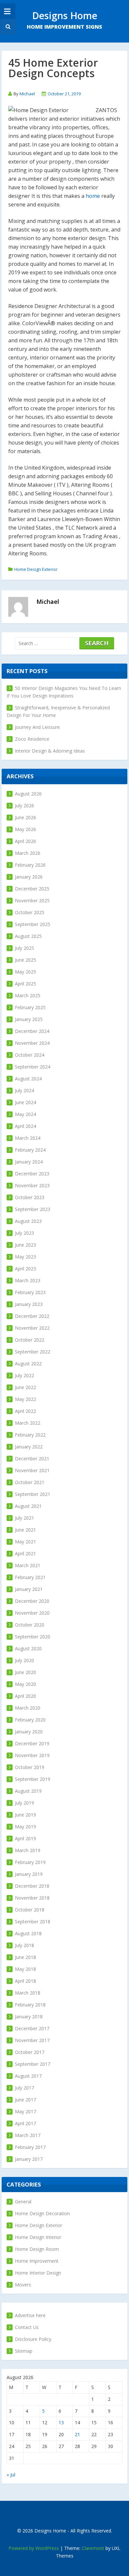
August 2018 (28, 1933)
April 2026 (25, 841)
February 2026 (30, 865)
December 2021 (32, 1459)
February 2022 (30, 1435)
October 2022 (30, 1340)
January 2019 (29, 1874)
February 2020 (30, 1720)
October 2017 (30, 2052)
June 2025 (25, 960)
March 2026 (28, 853)
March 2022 (28, 1423)
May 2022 (25, 1399)
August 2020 (28, 1648)
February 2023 (30, 1292)
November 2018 (32, 1898)
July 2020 (24, 1660)
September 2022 (33, 1352)
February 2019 (30, 1862)
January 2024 (29, 1162)
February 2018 (30, 2005)
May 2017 (25, 2111)
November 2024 (32, 1043)
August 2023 (28, 1221)
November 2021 (32, 1470)
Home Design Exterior (36, 569)
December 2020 (32, 1601)
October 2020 (30, 1625)
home (93, 196)
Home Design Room (37, 2249)
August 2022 (28, 1364)
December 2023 (32, 1174)
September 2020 (33, 1637)
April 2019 (25, 1838)
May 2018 (25, 1969)
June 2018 (25, 1957)
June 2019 (25, 1815)
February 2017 (30, 2147)
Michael (27, 94)
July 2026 (24, 806)
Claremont (93, 2548)
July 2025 (24, 948)
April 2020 (25, 1696)
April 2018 (25, 1981)
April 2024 (25, 1126)
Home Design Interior (38, 2237)
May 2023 (25, 1257)
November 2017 (32, 2040)
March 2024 (28, 1138)
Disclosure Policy (33, 2339)
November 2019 (32, 1755)
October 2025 (30, 912)
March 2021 (28, 1565)
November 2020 (32, 1613)
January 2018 (29, 2017)
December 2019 (32, 1743)
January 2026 (29, 877)
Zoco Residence (32, 739)
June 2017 (25, 2100)
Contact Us (27, 2327)
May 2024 (25, 1114)
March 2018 (28, 1993)
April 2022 (25, 1411)
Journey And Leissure (37, 727)
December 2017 (32, 2028)
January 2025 (29, 1019)
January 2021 (29, 1589)
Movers (23, 2285)
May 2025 (25, 972)
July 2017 (24, 2088)
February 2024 (30, 1150)
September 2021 (33, 1494)
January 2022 (29, 1447)
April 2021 (25, 1553)
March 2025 (28, 995)
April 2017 (25, 2123)
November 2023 (32, 1185)
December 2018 (32, 1886)
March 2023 (28, 1280)
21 (77, 2434)
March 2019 (28, 1850)
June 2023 (25, 1245)
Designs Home (65, 15)
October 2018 (30, 1910)
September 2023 (33, 1209)
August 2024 (28, 1079)
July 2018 (24, 1945)
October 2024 (30, 1055)
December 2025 (32, 889)
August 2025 (28, 936)
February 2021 (30, 1577)
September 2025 (33, 924)
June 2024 (25, 1102)
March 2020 (28, 1708)
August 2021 (28, 1506)
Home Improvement (37, 2261)
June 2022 (25, 1387)
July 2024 (24, 1090)
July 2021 (24, 1518)
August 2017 (28, 2076)
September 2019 (33, 1779)
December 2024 (32, 1031)
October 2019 (30, 1767)
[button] (7, 27)
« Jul (11, 2475)
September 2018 (33, 1922)
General (23, 2202)
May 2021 (25, 1542)
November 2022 (32, 1328)
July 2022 (24, 1375)
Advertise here (30, 2315)
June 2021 (25, 1530)
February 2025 (30, 1007)
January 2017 (29, 2159)
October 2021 (30, 1482)
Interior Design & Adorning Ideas (50, 751)
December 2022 (32, 1316)
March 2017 (28, 2135)
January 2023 (29, 1304)
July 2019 (24, 1803)
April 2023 (25, 1269)
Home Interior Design (38, 2273)
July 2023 (24, 1233)
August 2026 (28, 794)
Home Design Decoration (42, 2213)
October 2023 (30, 1197)
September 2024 (33, 1067)
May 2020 (25, 1684)
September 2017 (33, 2064)
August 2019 (28, 1791)
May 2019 (25, 1827)
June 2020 (25, 1672)
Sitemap (24, 2351)
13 (61, 2422)
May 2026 (25, 829)
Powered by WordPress (34, 2548)
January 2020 (29, 1732)
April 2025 (25, 984)
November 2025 (32, 900)
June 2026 (25, 817)
